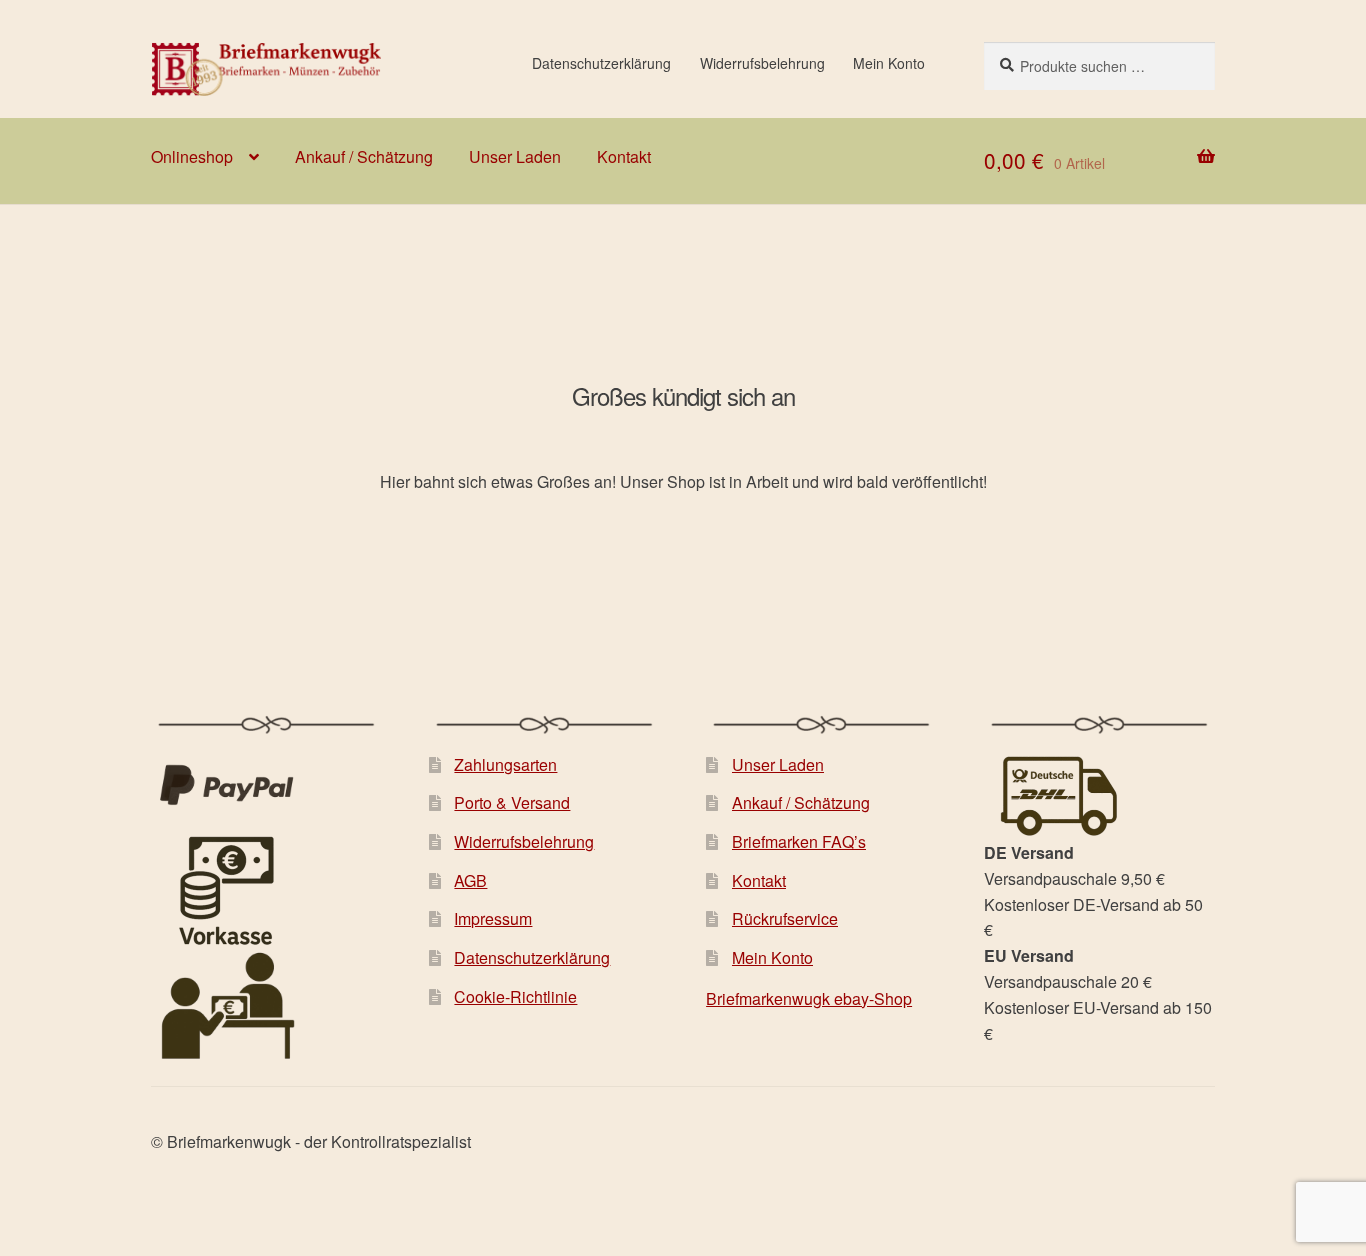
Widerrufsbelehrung (762, 63)
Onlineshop (192, 156)
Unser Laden (515, 156)
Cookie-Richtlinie (515, 996)
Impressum (493, 918)
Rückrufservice (785, 918)
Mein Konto (889, 63)
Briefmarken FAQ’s (799, 841)
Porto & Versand (512, 802)
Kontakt (624, 156)
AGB (470, 880)
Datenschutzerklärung (601, 63)
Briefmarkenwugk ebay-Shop (809, 998)
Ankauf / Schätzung (364, 156)
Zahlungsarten (505, 764)
